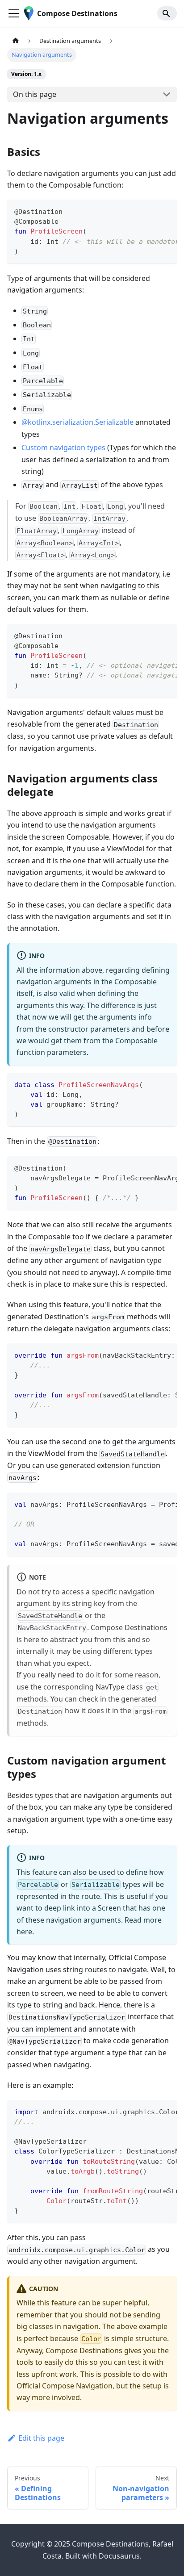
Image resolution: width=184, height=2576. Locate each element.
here (24, 1932)
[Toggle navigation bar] (14, 13)
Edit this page (41, 2438)
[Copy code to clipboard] (166, 211)
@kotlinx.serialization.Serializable (77, 422)
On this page (35, 94)
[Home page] (16, 41)
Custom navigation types (63, 447)
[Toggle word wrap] (150, 211)
